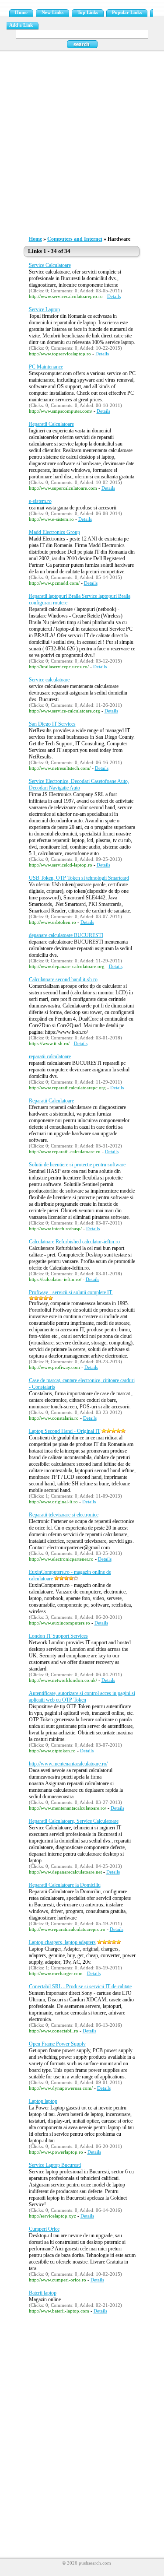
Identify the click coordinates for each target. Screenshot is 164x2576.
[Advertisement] (82, 141)
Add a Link (21, 25)
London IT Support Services (58, 1636)
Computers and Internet (75, 239)
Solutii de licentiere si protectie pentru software (77, 1165)
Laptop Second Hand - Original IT (65, 1431)
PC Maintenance (46, 367)
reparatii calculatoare (50, 1056)
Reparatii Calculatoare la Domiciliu (65, 1885)
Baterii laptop (43, 2293)
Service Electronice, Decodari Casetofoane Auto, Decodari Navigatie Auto (79, 784)
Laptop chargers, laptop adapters (62, 1942)
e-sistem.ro (40, 501)
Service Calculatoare (50, 265)
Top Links (88, 12)
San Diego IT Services (52, 724)
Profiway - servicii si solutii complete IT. (71, 1292)
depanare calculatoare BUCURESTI (66, 935)
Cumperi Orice (44, 2229)
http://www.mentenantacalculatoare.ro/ (68, 1764)
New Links (52, 12)
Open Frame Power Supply (57, 2044)
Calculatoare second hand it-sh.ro (63, 979)
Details (114, 297)
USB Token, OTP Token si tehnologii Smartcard (79, 878)
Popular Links (127, 12)
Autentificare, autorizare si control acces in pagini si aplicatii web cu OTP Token (82, 1697)
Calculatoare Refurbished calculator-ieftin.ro (74, 1242)
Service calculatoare (49, 680)
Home (21, 12)
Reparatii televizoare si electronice (64, 1515)
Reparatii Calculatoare (51, 424)
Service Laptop (44, 309)
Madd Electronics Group (54, 532)
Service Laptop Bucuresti (55, 2165)
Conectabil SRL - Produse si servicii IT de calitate (80, 1986)
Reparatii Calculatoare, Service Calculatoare (74, 1821)
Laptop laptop (43, 2101)
